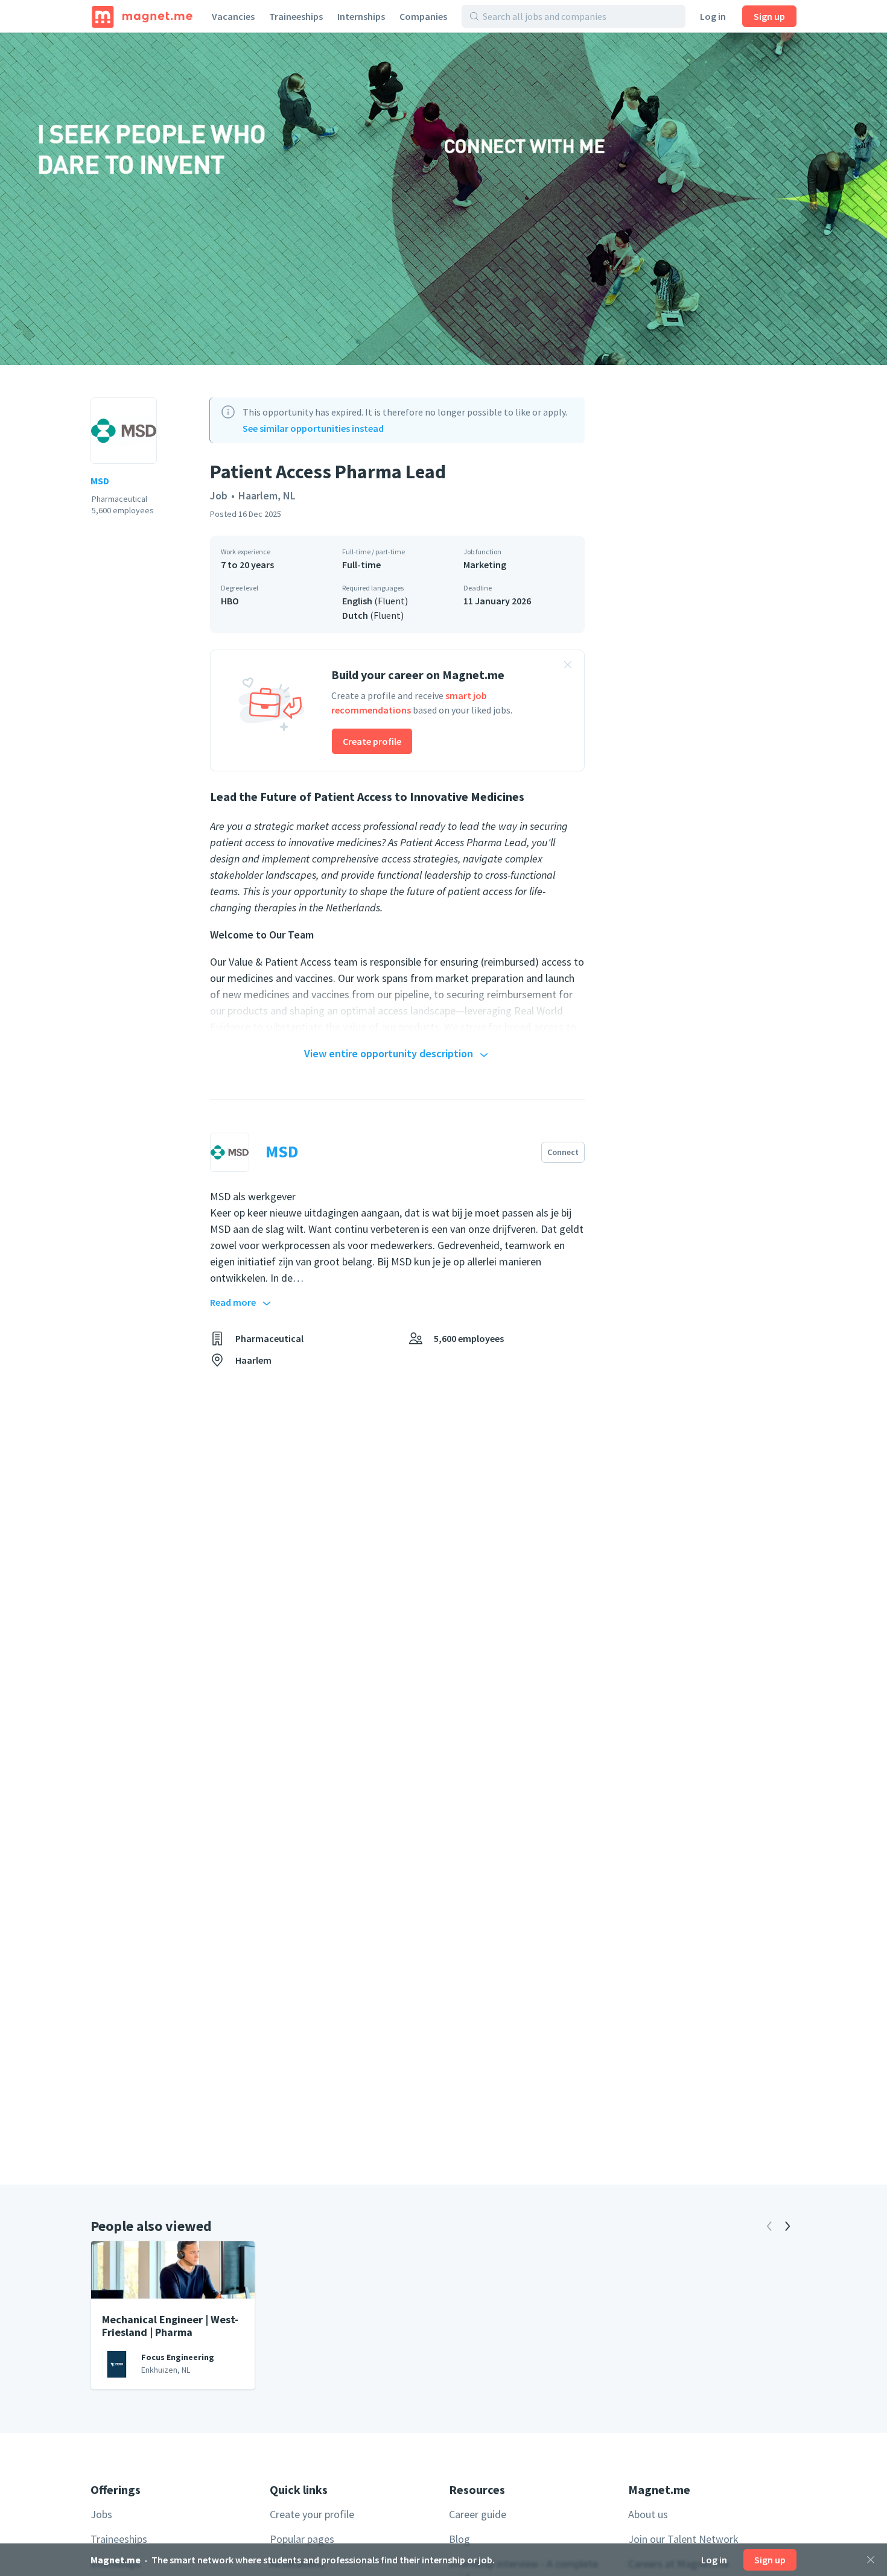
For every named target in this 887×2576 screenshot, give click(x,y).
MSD (100, 481)
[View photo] (443, 199)
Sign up (769, 16)
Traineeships (296, 16)
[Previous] (769, 2226)
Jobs (101, 2514)
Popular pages (302, 2539)
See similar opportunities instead (313, 428)
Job (219, 495)
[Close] (871, 2560)
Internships (361, 16)
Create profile (372, 741)
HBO (230, 601)
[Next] (787, 2226)
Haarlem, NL (267, 495)
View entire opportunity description (389, 1053)
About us (648, 2514)
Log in (713, 16)
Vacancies (233, 16)
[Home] (142, 16)
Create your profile (312, 2514)
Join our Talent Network (683, 2539)
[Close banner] (568, 666)
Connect (563, 1152)
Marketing (485, 565)
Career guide (478, 2514)
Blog (459, 2539)
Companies (423, 16)
